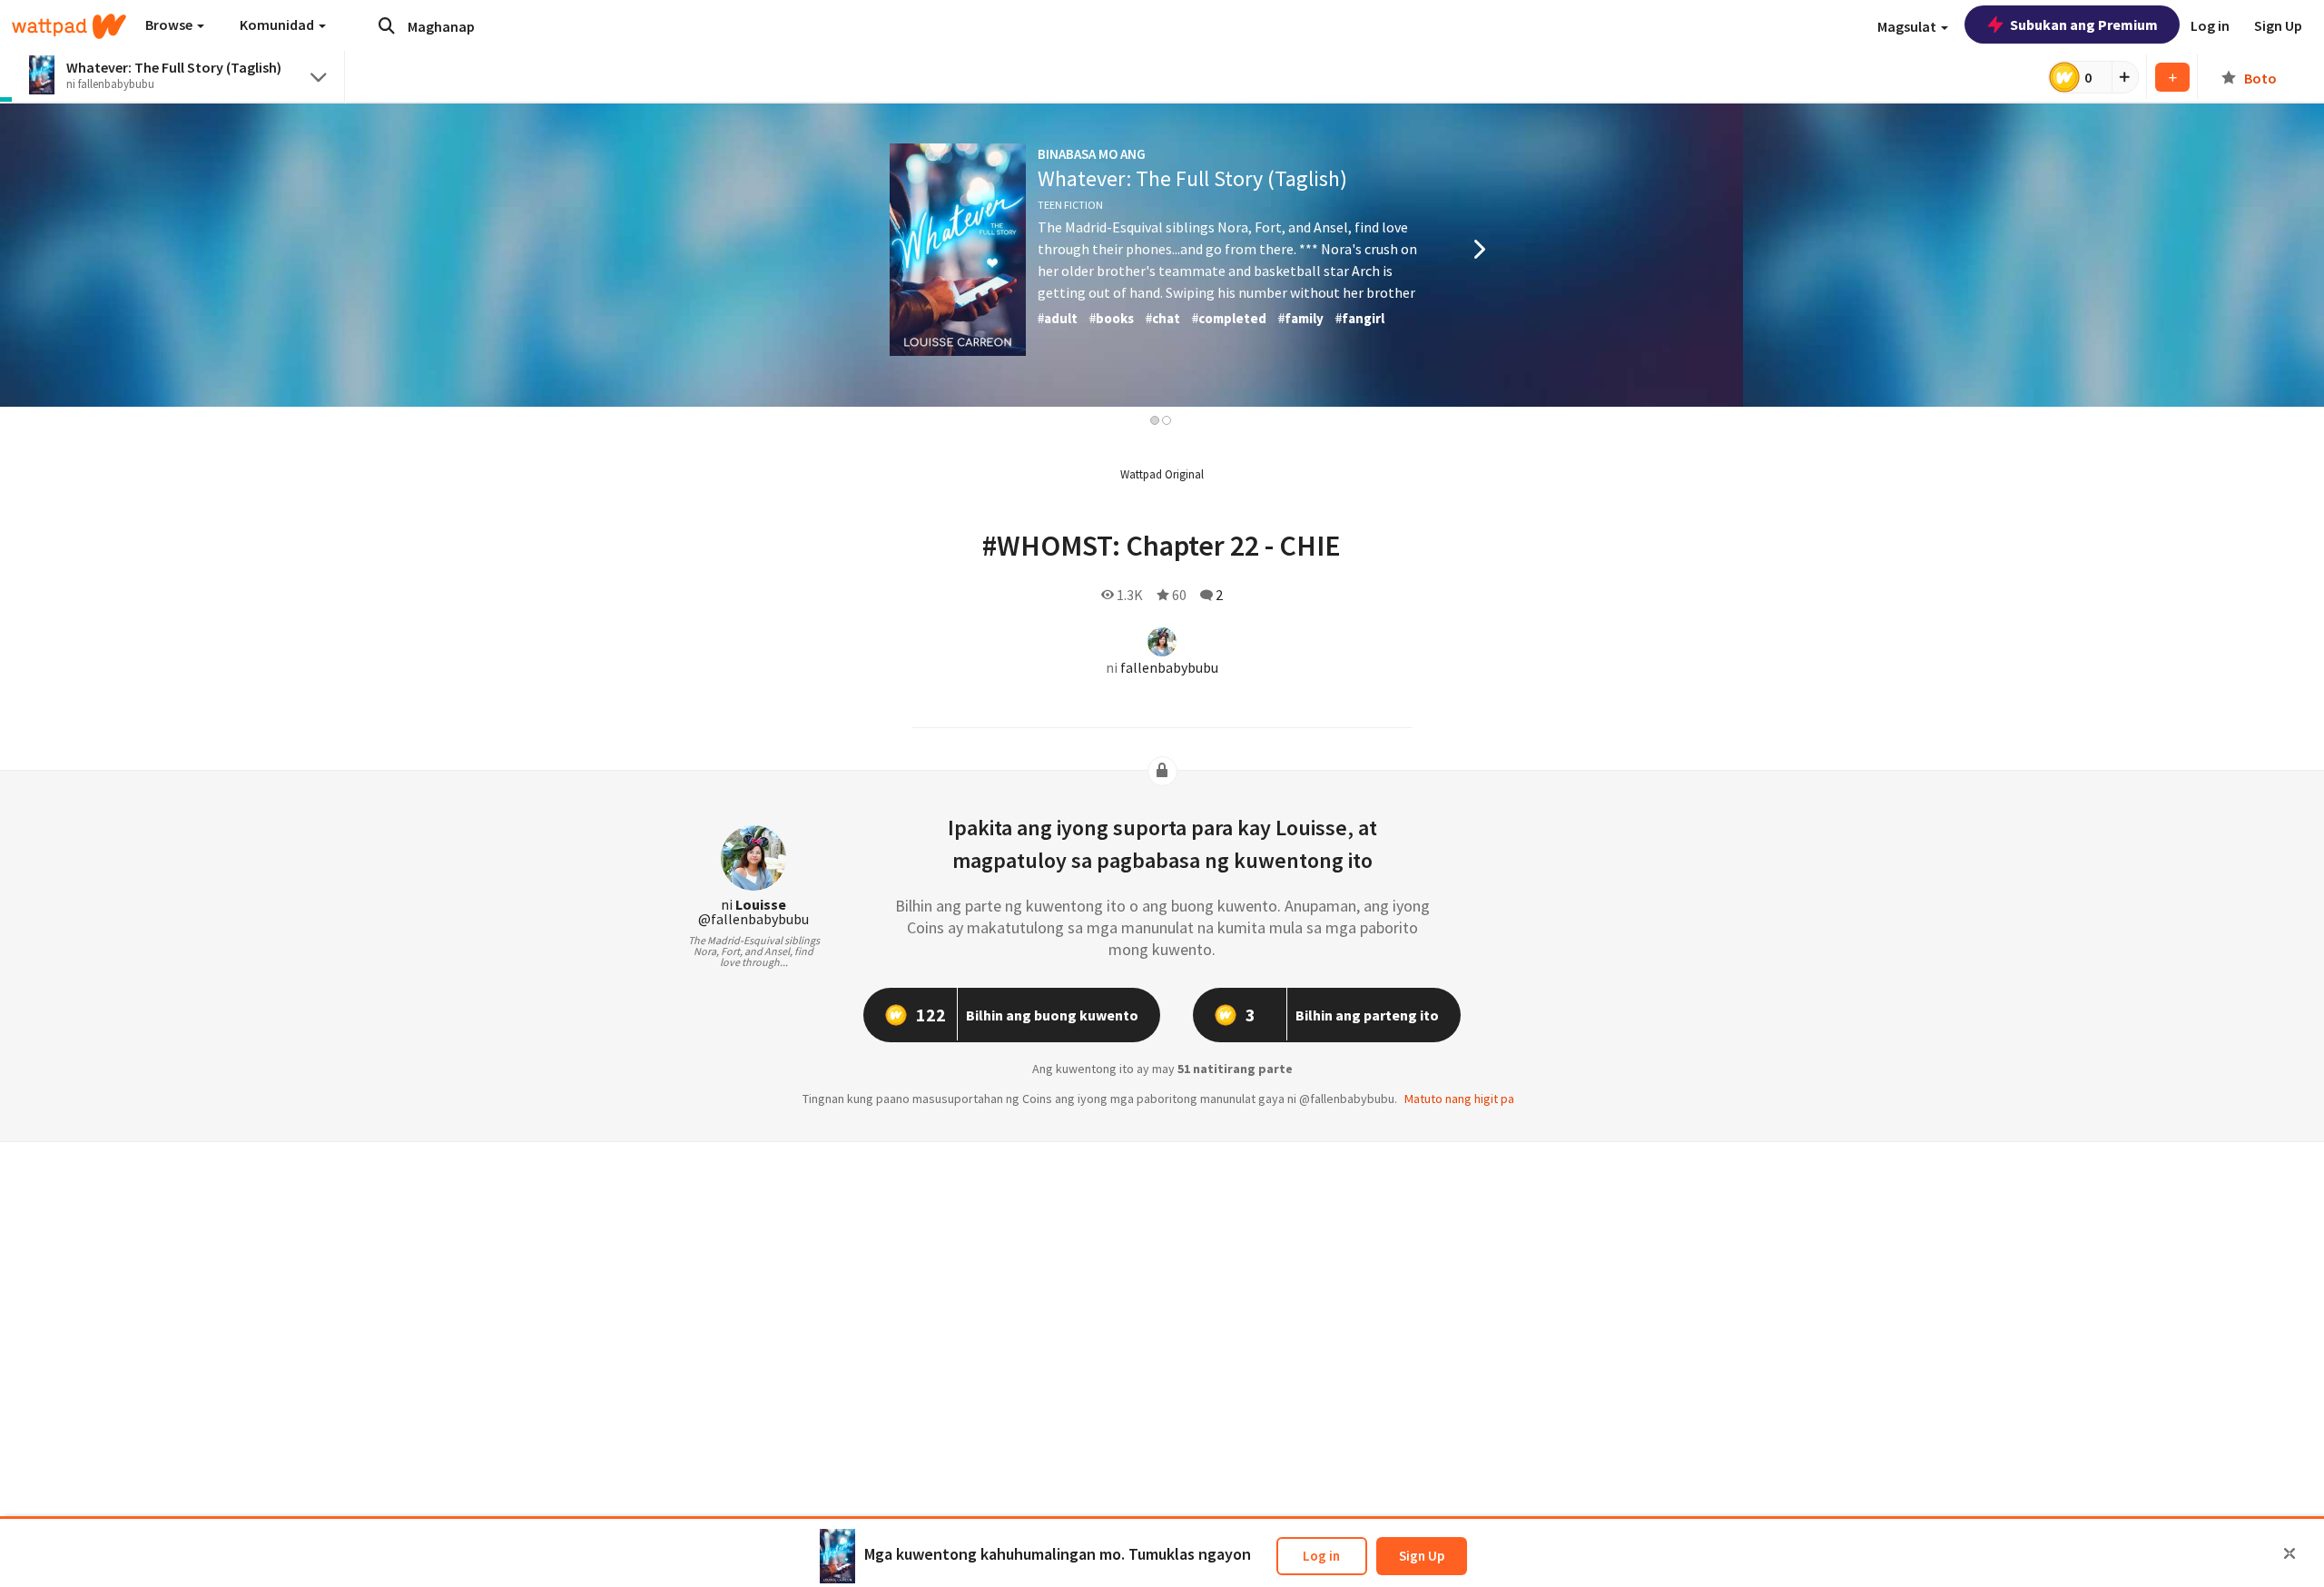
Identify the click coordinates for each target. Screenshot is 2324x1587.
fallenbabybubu (1169, 667)
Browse (170, 25)
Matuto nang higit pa (1459, 1099)
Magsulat (1908, 26)
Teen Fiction (1070, 205)
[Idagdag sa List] (2172, 77)
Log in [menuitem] (2210, 25)
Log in (1321, 1556)
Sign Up (1422, 1556)
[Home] (69, 26)
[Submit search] (387, 25)
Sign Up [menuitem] (2278, 25)
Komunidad (278, 25)
